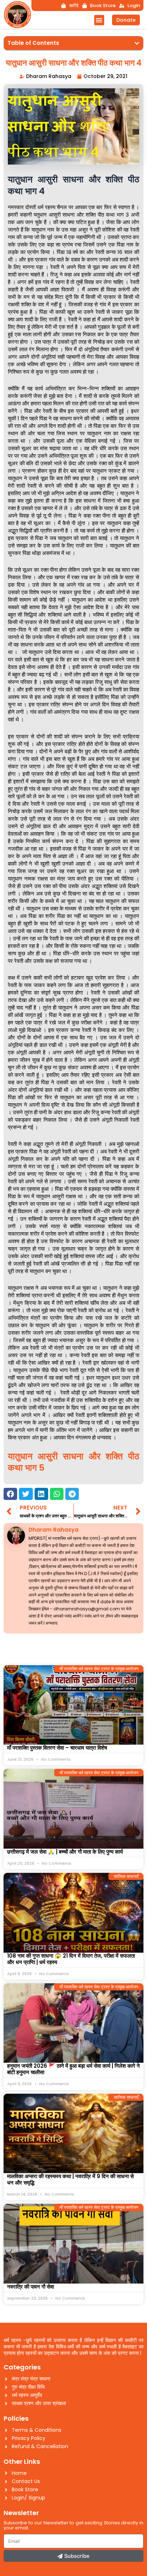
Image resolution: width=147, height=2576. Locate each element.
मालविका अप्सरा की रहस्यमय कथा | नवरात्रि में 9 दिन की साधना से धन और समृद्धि (70, 2179)
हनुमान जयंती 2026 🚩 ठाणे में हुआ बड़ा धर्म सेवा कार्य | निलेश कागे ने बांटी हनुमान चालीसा (73, 2069)
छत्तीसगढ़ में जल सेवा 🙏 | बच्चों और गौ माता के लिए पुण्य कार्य (65, 1852)
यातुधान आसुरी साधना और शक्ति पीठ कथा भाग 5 (73, 1462)
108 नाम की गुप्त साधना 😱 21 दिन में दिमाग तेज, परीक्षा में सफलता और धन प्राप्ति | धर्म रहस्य (71, 1959)
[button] (99, 20)
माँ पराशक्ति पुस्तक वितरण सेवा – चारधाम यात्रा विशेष (57, 1748)
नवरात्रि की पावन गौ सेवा (31, 2287)
